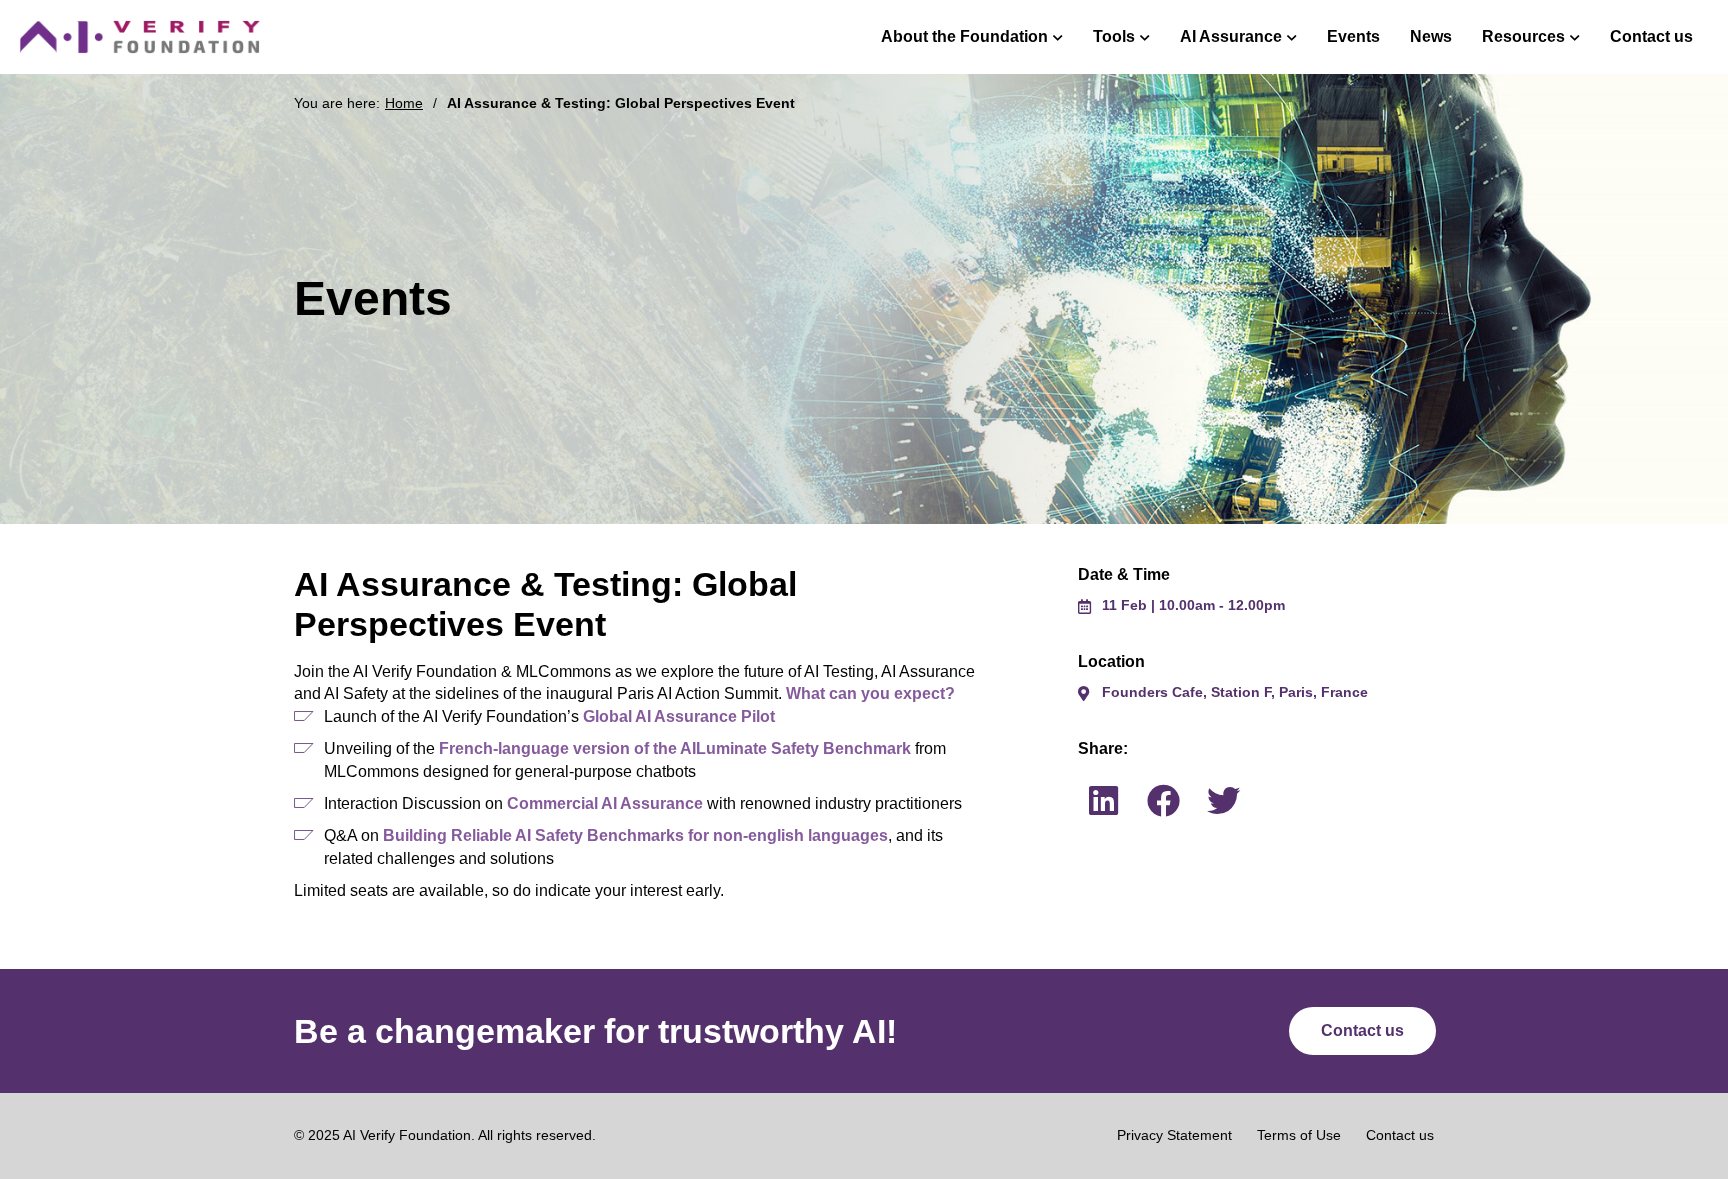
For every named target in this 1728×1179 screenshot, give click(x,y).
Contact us (1651, 36)
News (1431, 36)
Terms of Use (1299, 1135)
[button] (1103, 800)
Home (404, 103)
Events (1353, 36)
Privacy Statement (1174, 1135)
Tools (1114, 36)
